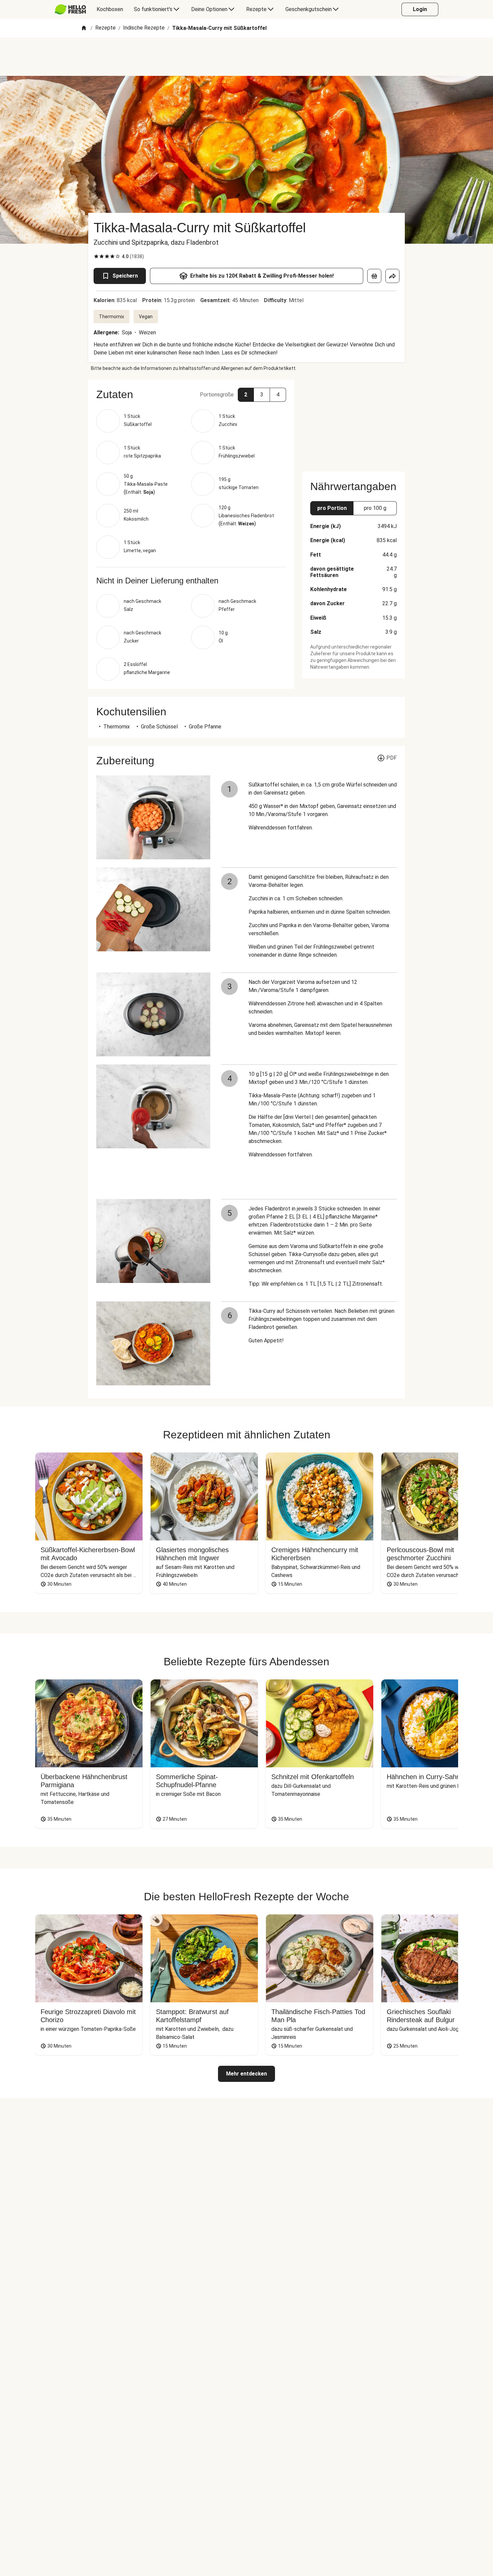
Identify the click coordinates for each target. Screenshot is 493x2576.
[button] (191, 394)
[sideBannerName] (353, 422)
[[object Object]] (374, 276)
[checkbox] (96, 256)
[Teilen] (392, 276)
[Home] (84, 28)
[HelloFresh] (70, 9)
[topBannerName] (246, 57)
